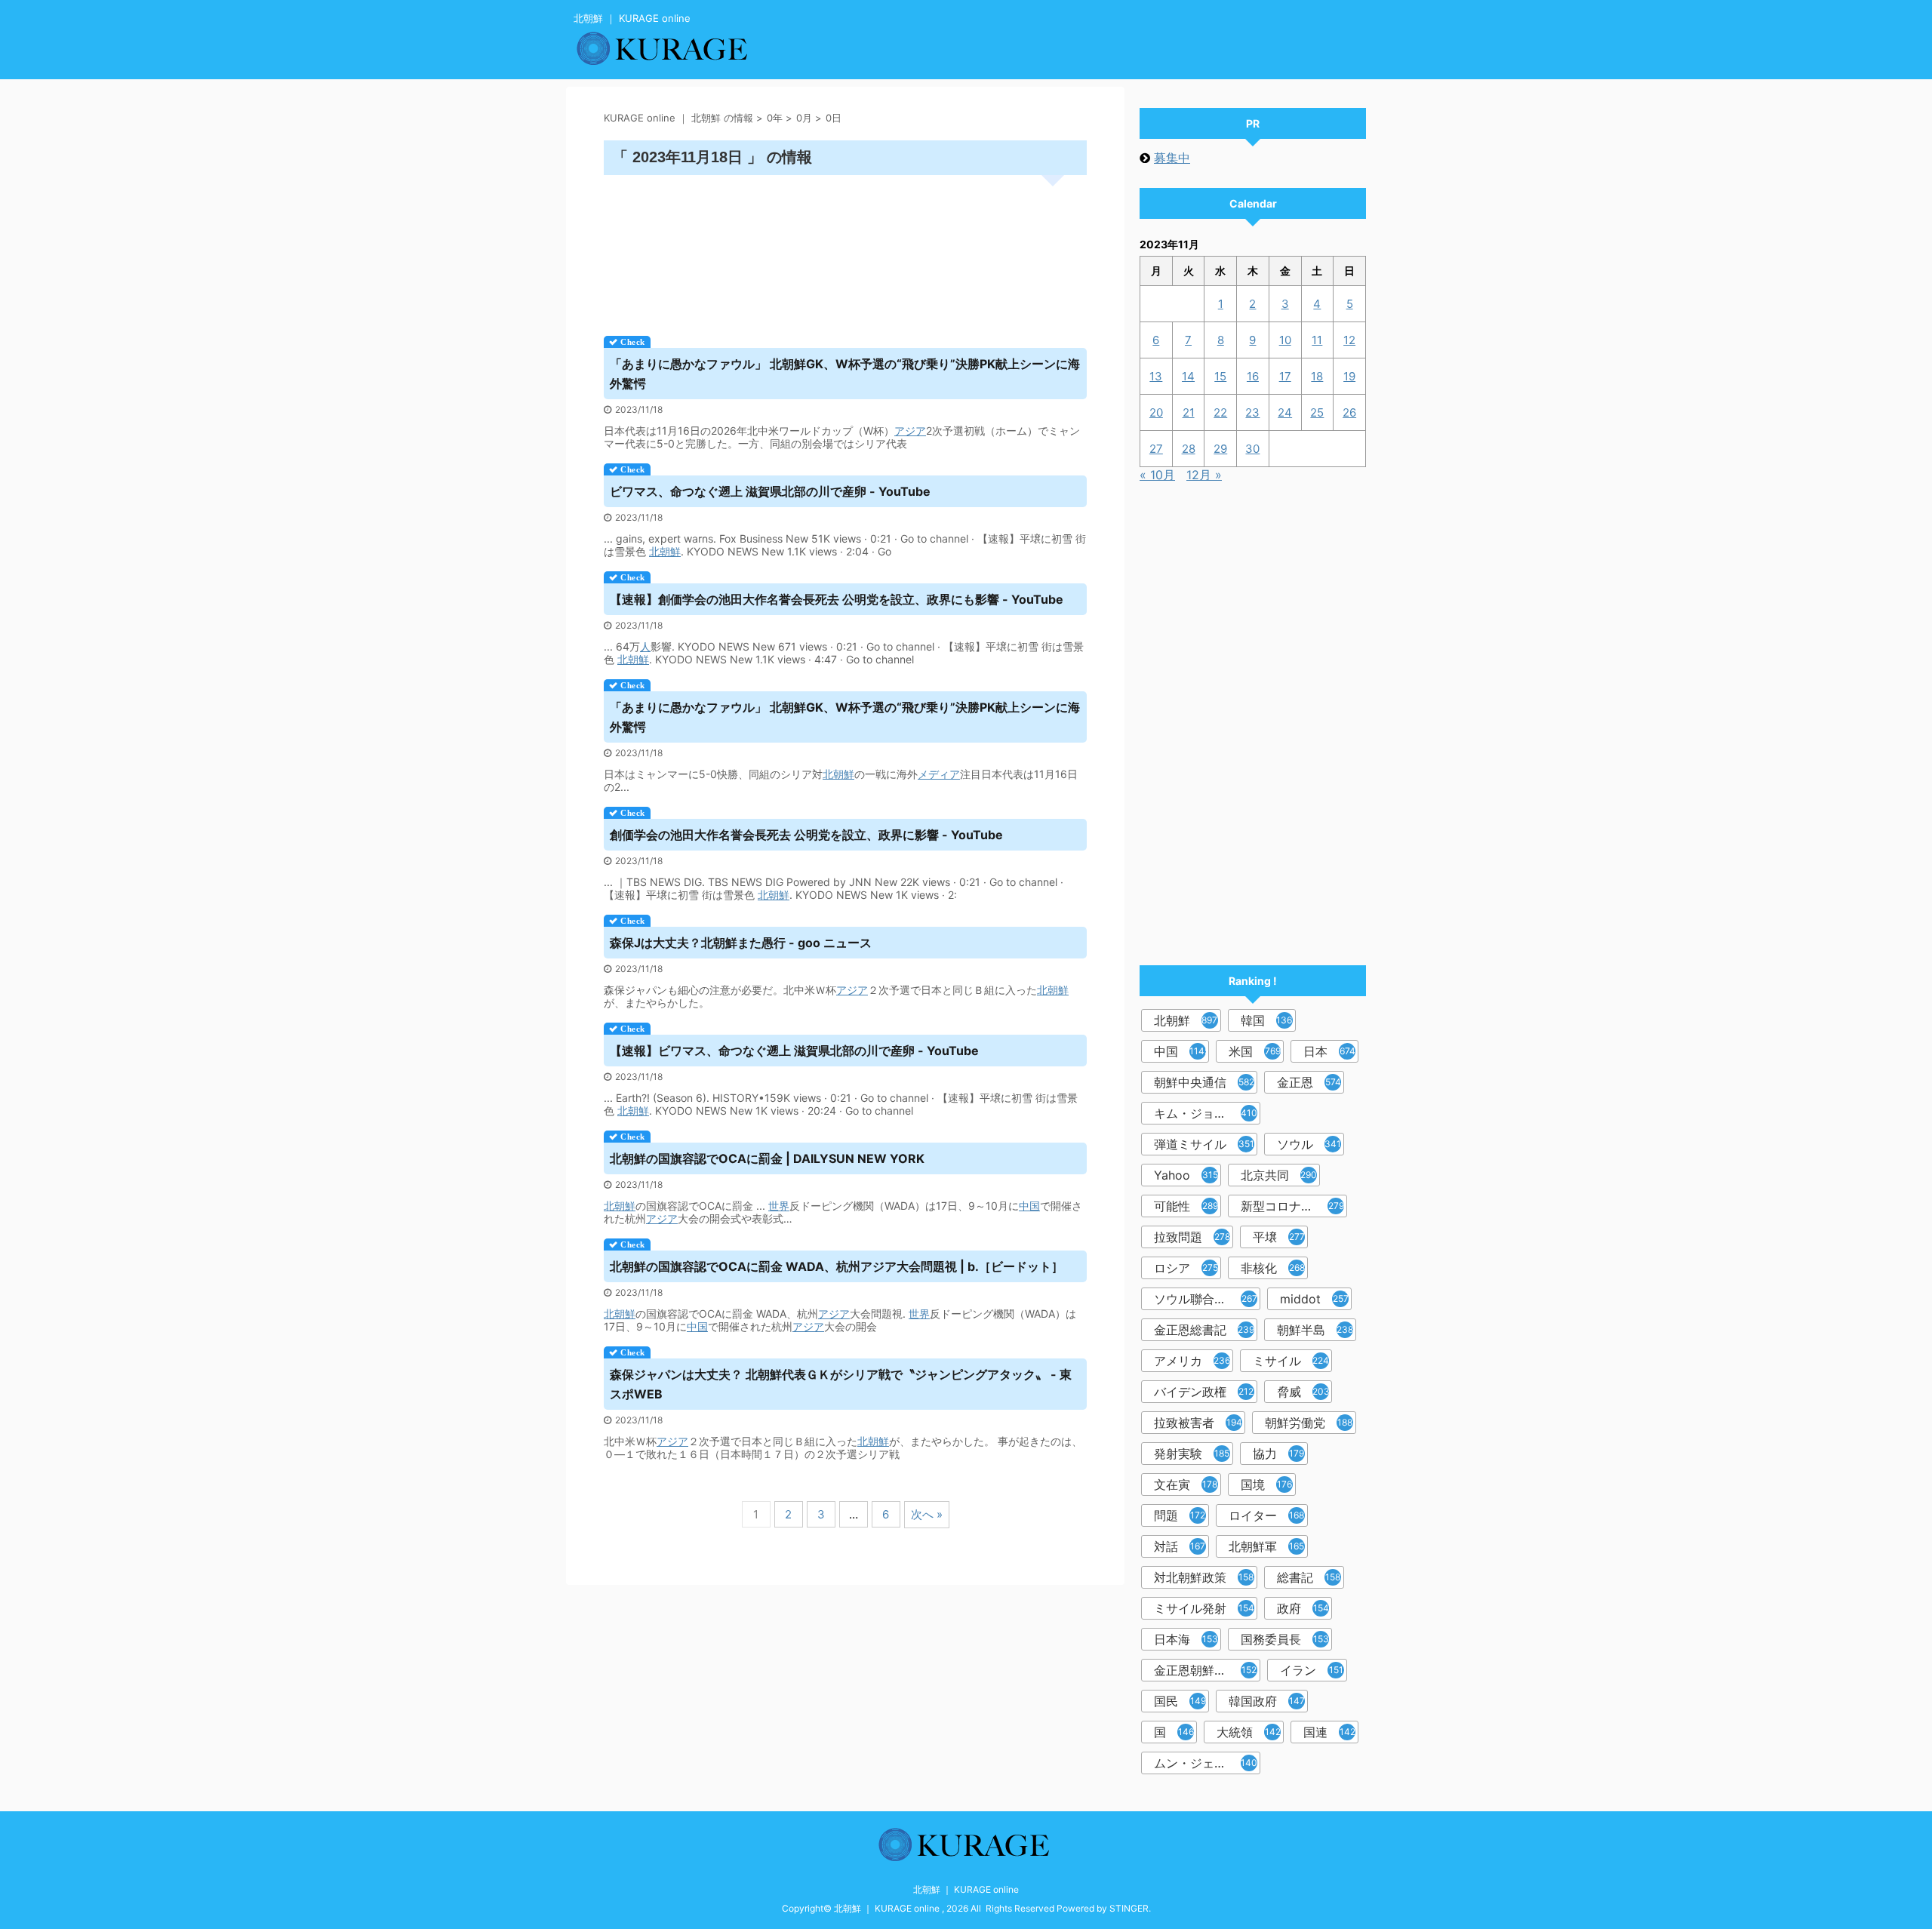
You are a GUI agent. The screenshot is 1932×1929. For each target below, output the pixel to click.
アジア (910, 431)
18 (1317, 376)
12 (1349, 340)
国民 (1180, 1701)
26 (1349, 412)
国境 (1266, 1484)
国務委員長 (1285, 1639)
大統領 (1249, 1732)
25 (1317, 412)
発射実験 (1192, 1454)
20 (1156, 412)
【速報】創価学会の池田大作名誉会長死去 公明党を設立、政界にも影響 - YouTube (837, 599)
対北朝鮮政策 (1204, 1577)
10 (1285, 340)
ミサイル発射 (1204, 1608)
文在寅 (1186, 1484)
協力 (1278, 1454)
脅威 (1303, 1392)
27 (1156, 449)
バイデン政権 (1204, 1392)
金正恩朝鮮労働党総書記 (1207, 1670)
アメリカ (1192, 1361)
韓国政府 (1267, 1701)
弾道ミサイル (1204, 1144)
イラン (1312, 1670)
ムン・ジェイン (1206, 1763)
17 (1285, 376)
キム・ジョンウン (1206, 1113)
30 (1252, 449)
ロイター (1266, 1515)
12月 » (1204, 475)
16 (1253, 376)
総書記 (1309, 1577)
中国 (1029, 1206)
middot (1314, 1299)
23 (1252, 412)
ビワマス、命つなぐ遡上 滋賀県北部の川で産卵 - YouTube (770, 491)
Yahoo (1186, 1175)
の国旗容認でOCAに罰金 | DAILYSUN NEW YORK (767, 1158)
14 (1188, 376)
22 (1220, 412)
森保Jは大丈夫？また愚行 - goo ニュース (741, 943)
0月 (804, 118)
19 (1349, 376)
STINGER (1129, 1908)
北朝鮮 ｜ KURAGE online (966, 1889)
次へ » (927, 1514)
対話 (1180, 1546)
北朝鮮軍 (1266, 1546)
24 (1285, 412)
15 (1220, 376)
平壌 (1279, 1237)
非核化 (1273, 1268)
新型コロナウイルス (1294, 1206)
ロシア (1186, 1268)
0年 (775, 118)
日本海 (1186, 1639)
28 (1189, 449)
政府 (1303, 1608)
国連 (1329, 1732)
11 (1317, 340)
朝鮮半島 (1315, 1330)
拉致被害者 (1198, 1423)
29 (1220, 449)
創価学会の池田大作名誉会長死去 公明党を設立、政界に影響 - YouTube (806, 835)
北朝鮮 (665, 551)
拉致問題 (1192, 1237)
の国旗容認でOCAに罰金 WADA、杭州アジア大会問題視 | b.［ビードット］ (837, 1266)
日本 (1329, 1051)
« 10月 (1157, 475)
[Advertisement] (845, 250)
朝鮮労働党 (1309, 1423)
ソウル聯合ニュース (1207, 1299)
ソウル (1309, 1144)
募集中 (1172, 158)
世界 (779, 1206)
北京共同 (1279, 1175)
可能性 (1186, 1206)
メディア (939, 774)
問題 (1180, 1515)
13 (1156, 376)
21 (1189, 412)
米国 (1255, 1051)
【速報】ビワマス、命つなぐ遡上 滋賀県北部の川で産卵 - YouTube (794, 1051)
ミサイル (1291, 1361)
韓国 (1268, 1020)
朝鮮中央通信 (1204, 1082)
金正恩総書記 (1204, 1330)
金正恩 (1309, 1082)
